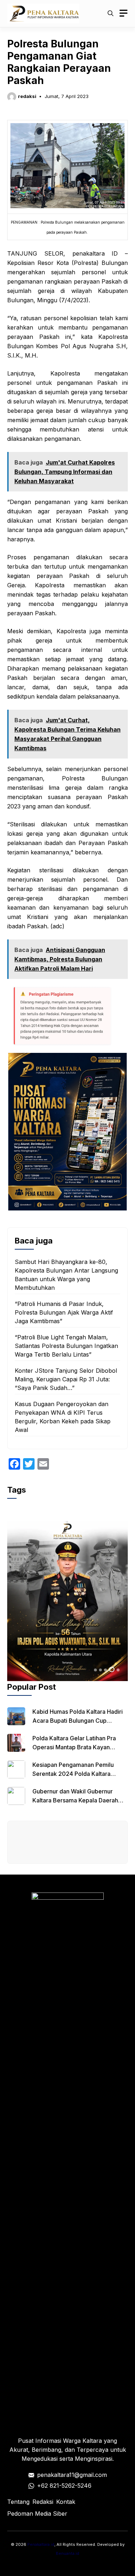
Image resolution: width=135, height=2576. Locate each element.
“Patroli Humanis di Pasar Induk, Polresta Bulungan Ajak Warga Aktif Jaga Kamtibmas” (64, 1312)
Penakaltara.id (41, 2544)
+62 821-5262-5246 (64, 2486)
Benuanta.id (67, 2553)
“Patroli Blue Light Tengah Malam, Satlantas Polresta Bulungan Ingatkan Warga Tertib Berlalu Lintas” (66, 1346)
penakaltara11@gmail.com (72, 2475)
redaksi (27, 96)
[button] (111, 13)
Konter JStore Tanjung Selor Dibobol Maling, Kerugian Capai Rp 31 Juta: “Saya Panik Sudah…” (66, 1379)
